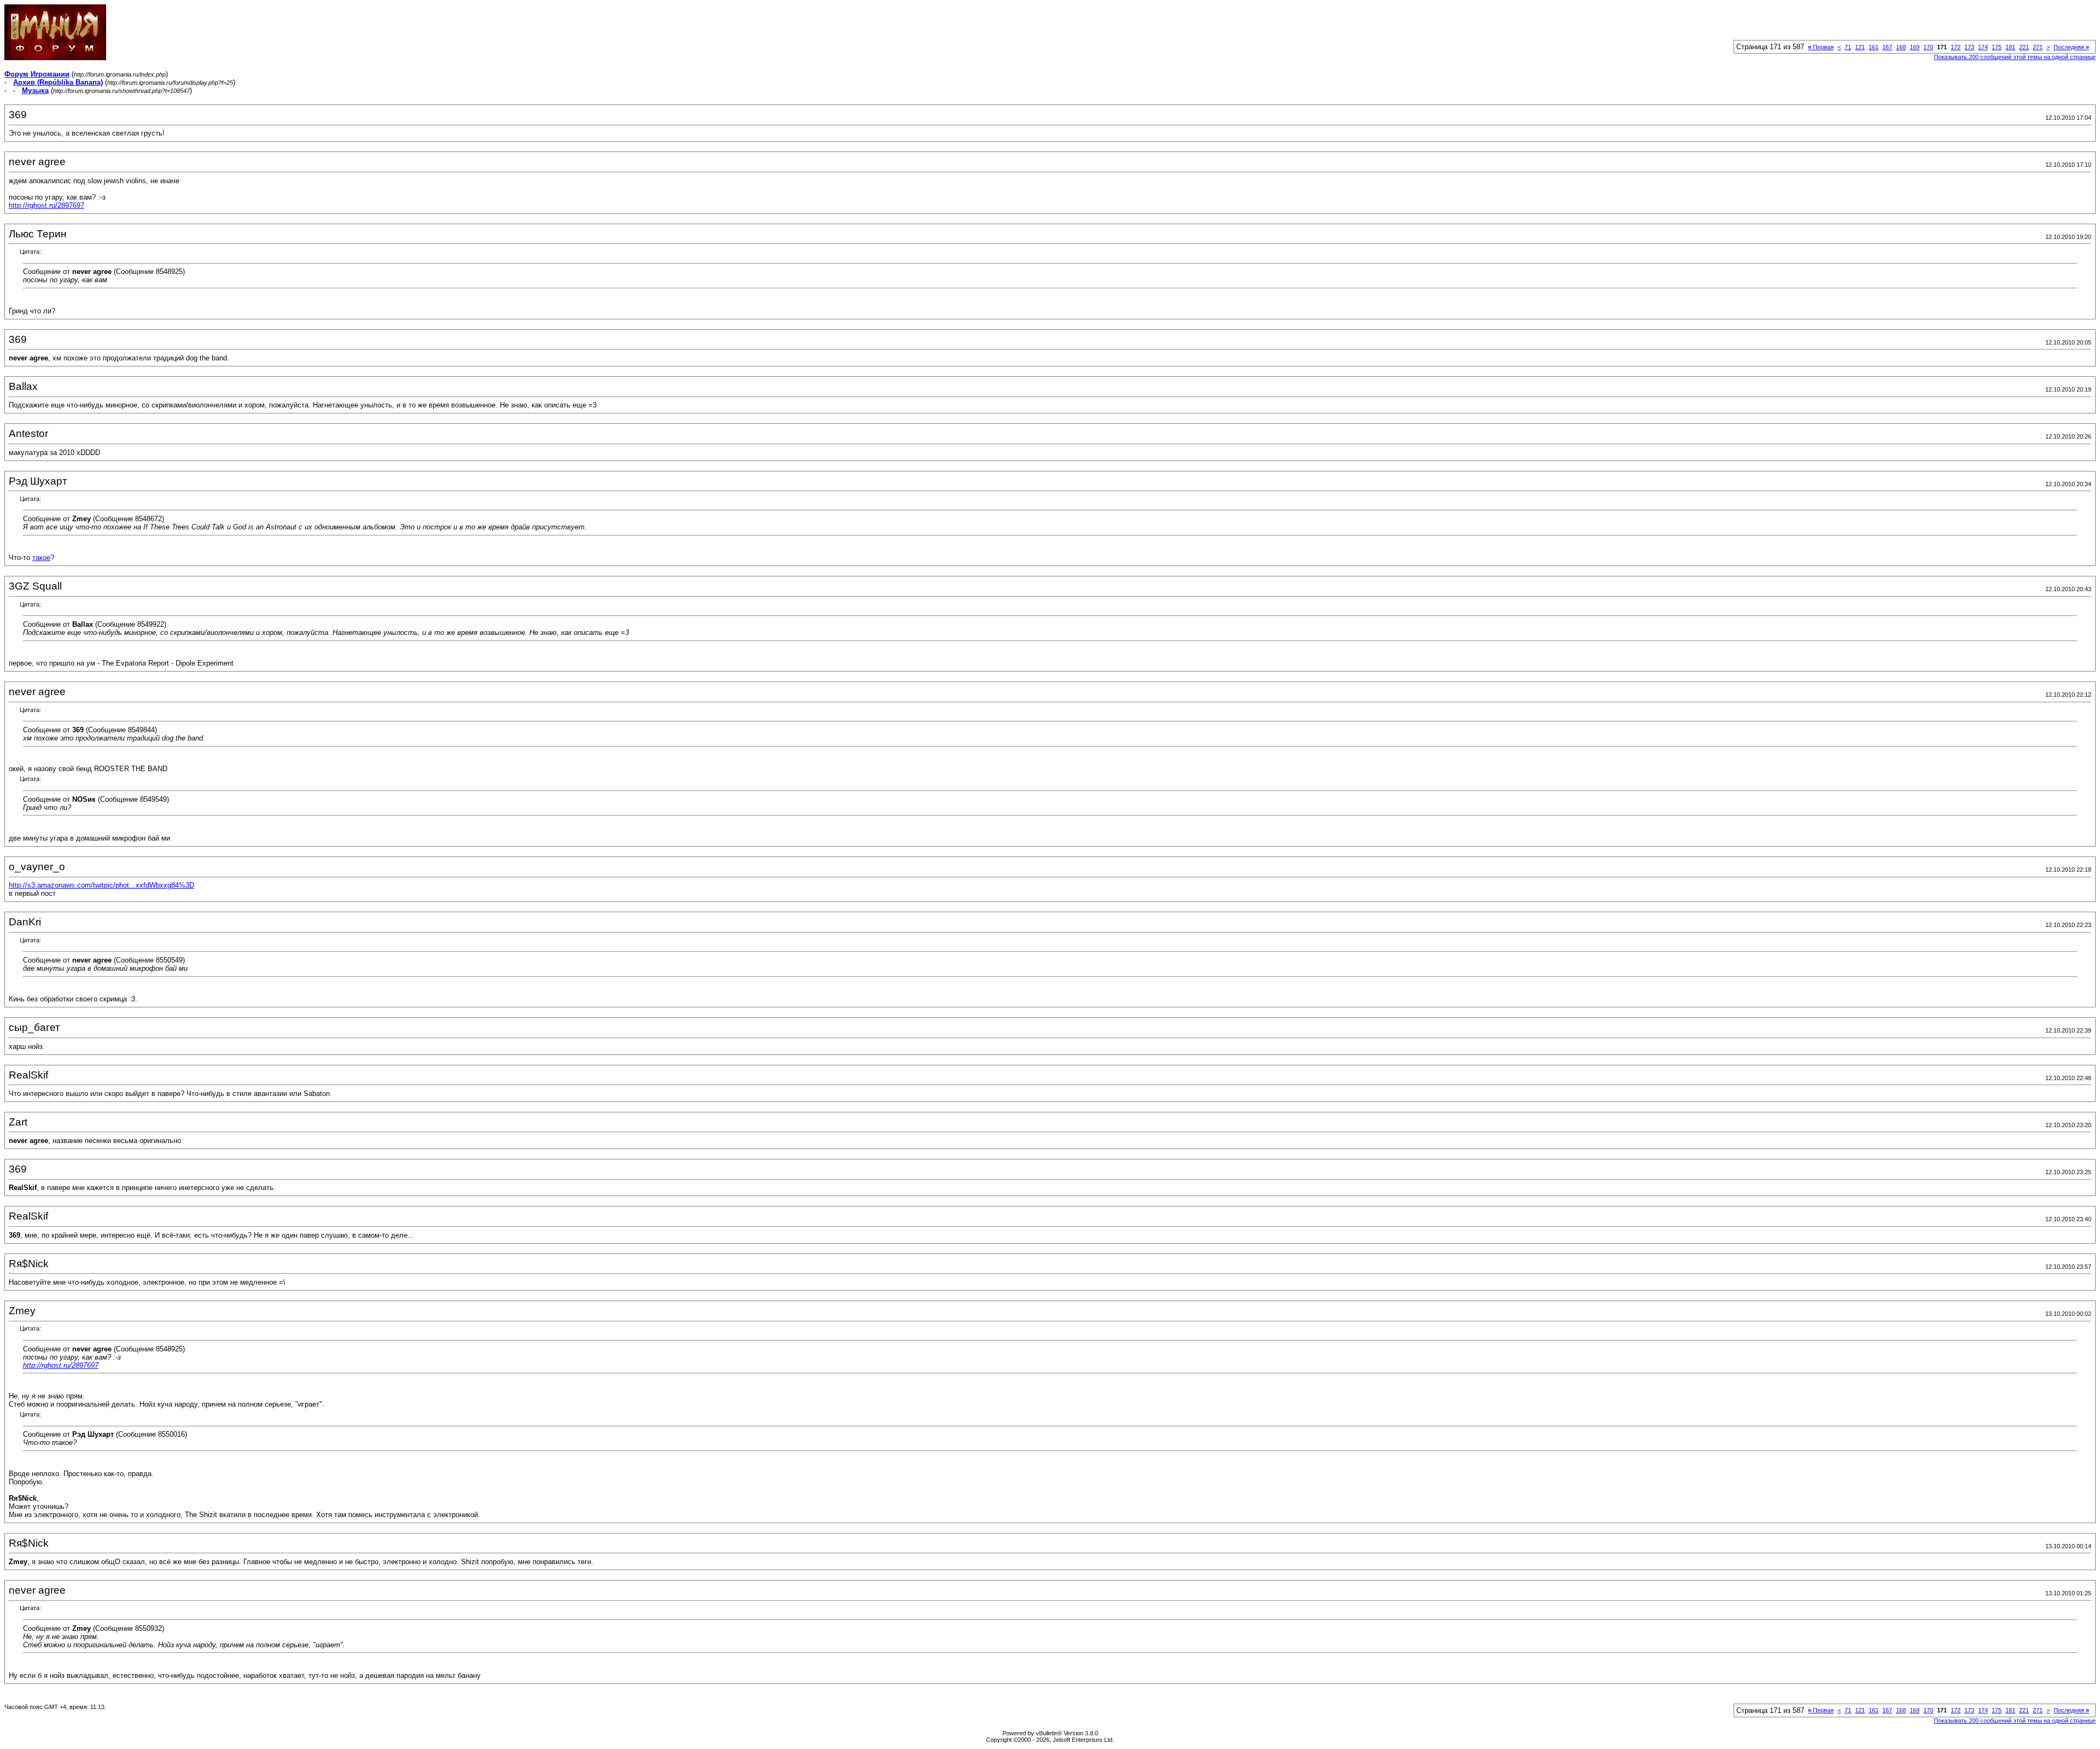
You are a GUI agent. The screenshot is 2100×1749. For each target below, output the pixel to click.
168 (1901, 47)
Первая (1821, 47)
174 (1983, 47)
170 (1928, 47)
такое (41, 558)
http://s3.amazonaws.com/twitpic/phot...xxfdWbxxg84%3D (101, 885)
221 (2024, 47)
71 (1848, 47)
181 (2010, 47)
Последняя (2071, 47)
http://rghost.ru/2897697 (46, 205)
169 (1915, 47)
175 (1997, 47)
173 (1969, 47)
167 (1887, 47)
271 (2038, 47)
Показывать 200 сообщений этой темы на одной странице (2015, 57)
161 (1874, 47)
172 (1956, 47)
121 (1860, 47)
